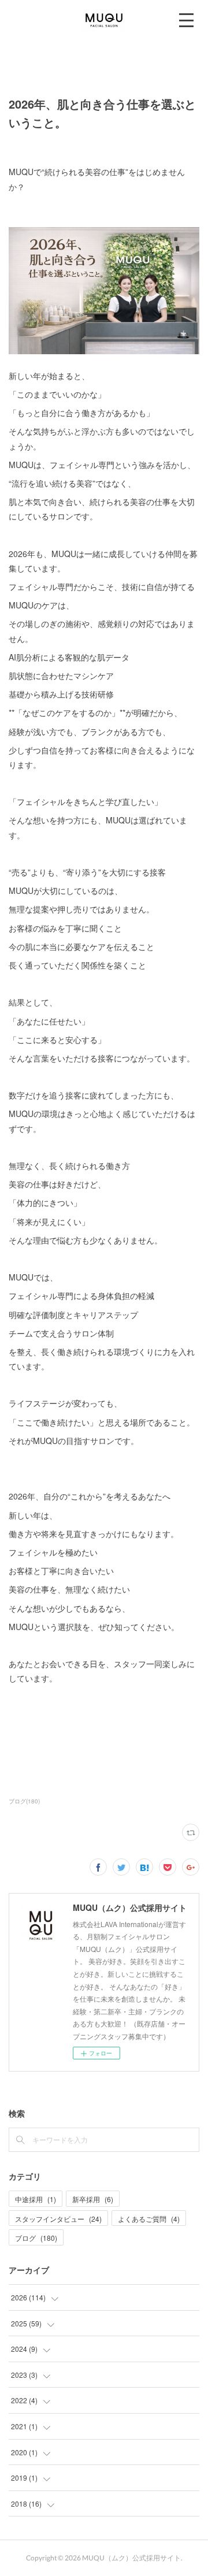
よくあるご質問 (149, 2219)
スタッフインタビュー (58, 2219)
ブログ (36, 2238)
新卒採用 (93, 2199)
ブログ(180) (24, 1801)
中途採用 (36, 2199)
